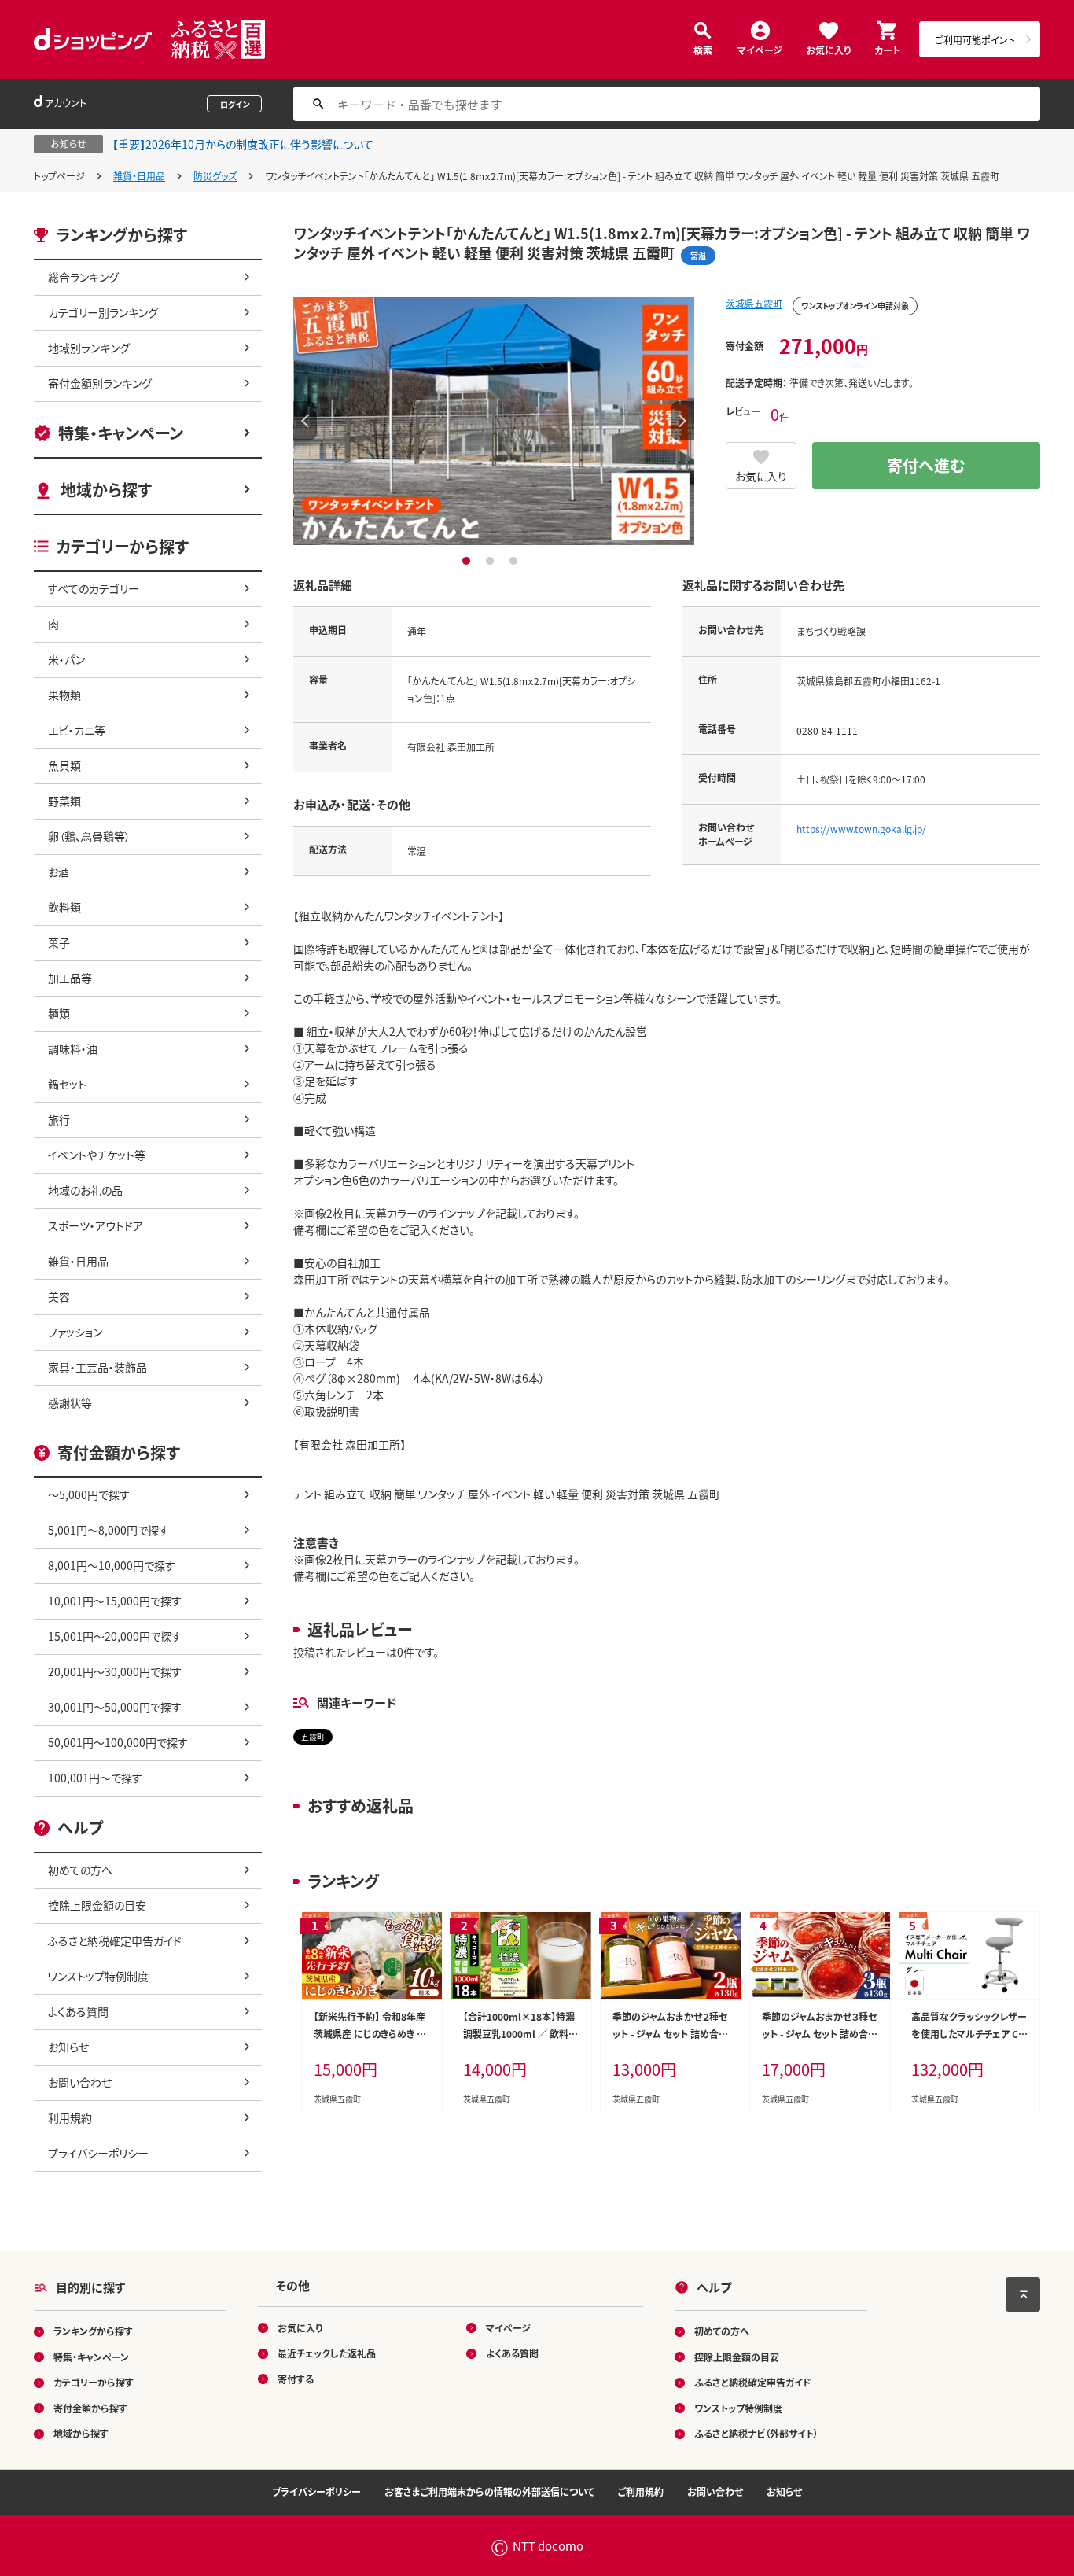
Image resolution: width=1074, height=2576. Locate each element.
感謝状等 (70, 1402)
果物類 (64, 695)
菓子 (59, 942)
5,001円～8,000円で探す (109, 1530)
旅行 (59, 1119)
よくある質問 (78, 2011)
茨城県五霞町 (754, 303)
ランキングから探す (93, 2331)
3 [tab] (515, 561)
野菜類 (64, 801)
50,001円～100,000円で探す (118, 1742)
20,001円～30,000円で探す (115, 1671)
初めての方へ (80, 1870)
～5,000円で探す (89, 1494)
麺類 (59, 1013)
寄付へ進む (926, 465)
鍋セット (67, 1084)
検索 (703, 49)
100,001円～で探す (95, 1778)
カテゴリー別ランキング (103, 312)
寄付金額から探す (90, 2408)
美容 (59, 1296)
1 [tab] (468, 561)
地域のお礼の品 (85, 1190)
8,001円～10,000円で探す (112, 1565)
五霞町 (313, 1736)
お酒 (59, 872)
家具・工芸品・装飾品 (97, 1367)
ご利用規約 (641, 2491)
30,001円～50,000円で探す (115, 1707)
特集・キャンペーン (121, 433)
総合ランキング (83, 277)
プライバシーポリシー (98, 2153)
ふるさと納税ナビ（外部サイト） (756, 2433)
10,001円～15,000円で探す (115, 1601)
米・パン (66, 659)
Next (682, 421)
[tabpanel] (494, 421)
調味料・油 (73, 1048)
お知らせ (68, 2047)
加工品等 (70, 978)
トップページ (59, 176)
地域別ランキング (89, 348)
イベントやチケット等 (97, 1155)
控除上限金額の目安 (97, 1905)
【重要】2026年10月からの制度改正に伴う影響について (243, 144)
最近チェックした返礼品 (327, 2353)
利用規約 (70, 2117)
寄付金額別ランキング (100, 383)
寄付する (296, 2379)
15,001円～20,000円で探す (115, 1636)
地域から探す (106, 490)
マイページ (760, 49)
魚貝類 (64, 765)
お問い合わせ (80, 2082)
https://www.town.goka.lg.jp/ (861, 829)
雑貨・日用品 (139, 176)
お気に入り (828, 49)
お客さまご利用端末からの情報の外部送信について (489, 2491)
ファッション (75, 1332)
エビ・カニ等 (77, 730)
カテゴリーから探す (94, 2382)
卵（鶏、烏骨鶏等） (89, 836)
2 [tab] (492, 561)
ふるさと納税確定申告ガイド (115, 1940)
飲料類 (64, 907)
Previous (305, 421)
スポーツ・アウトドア (96, 1225)
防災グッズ (215, 176)
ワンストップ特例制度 (98, 1976)
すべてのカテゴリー (94, 588)
